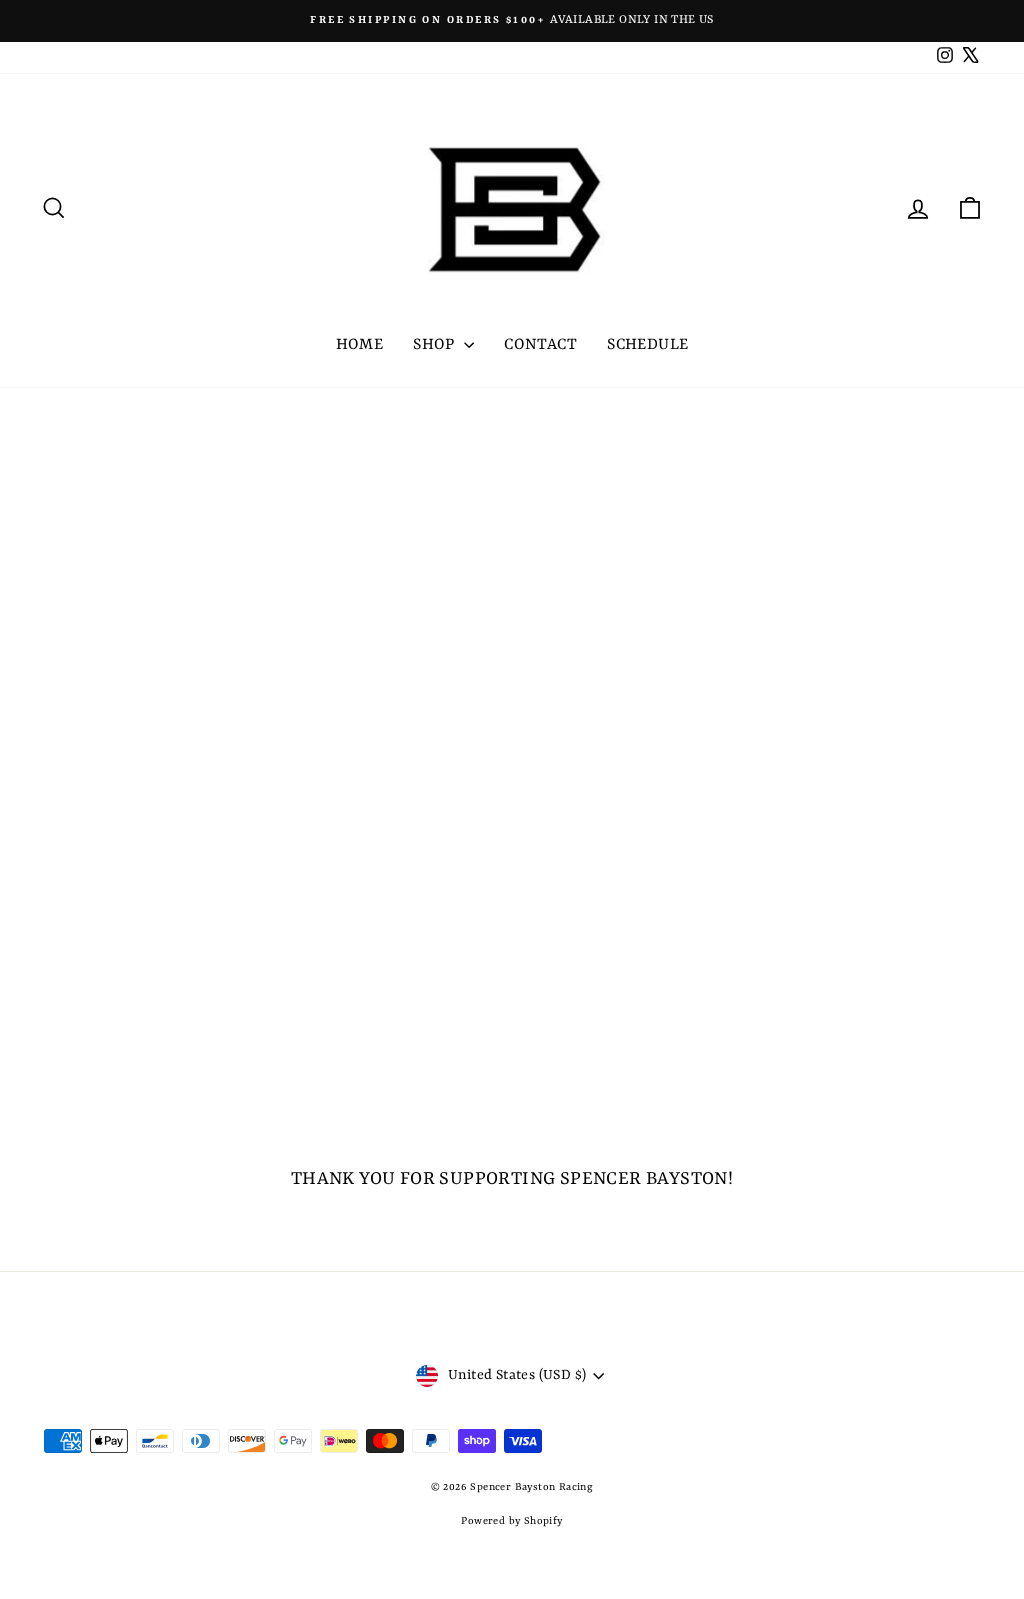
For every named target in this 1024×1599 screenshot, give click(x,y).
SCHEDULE (647, 345)
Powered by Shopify (511, 1521)
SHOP (436, 345)
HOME (360, 345)
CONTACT (540, 345)
